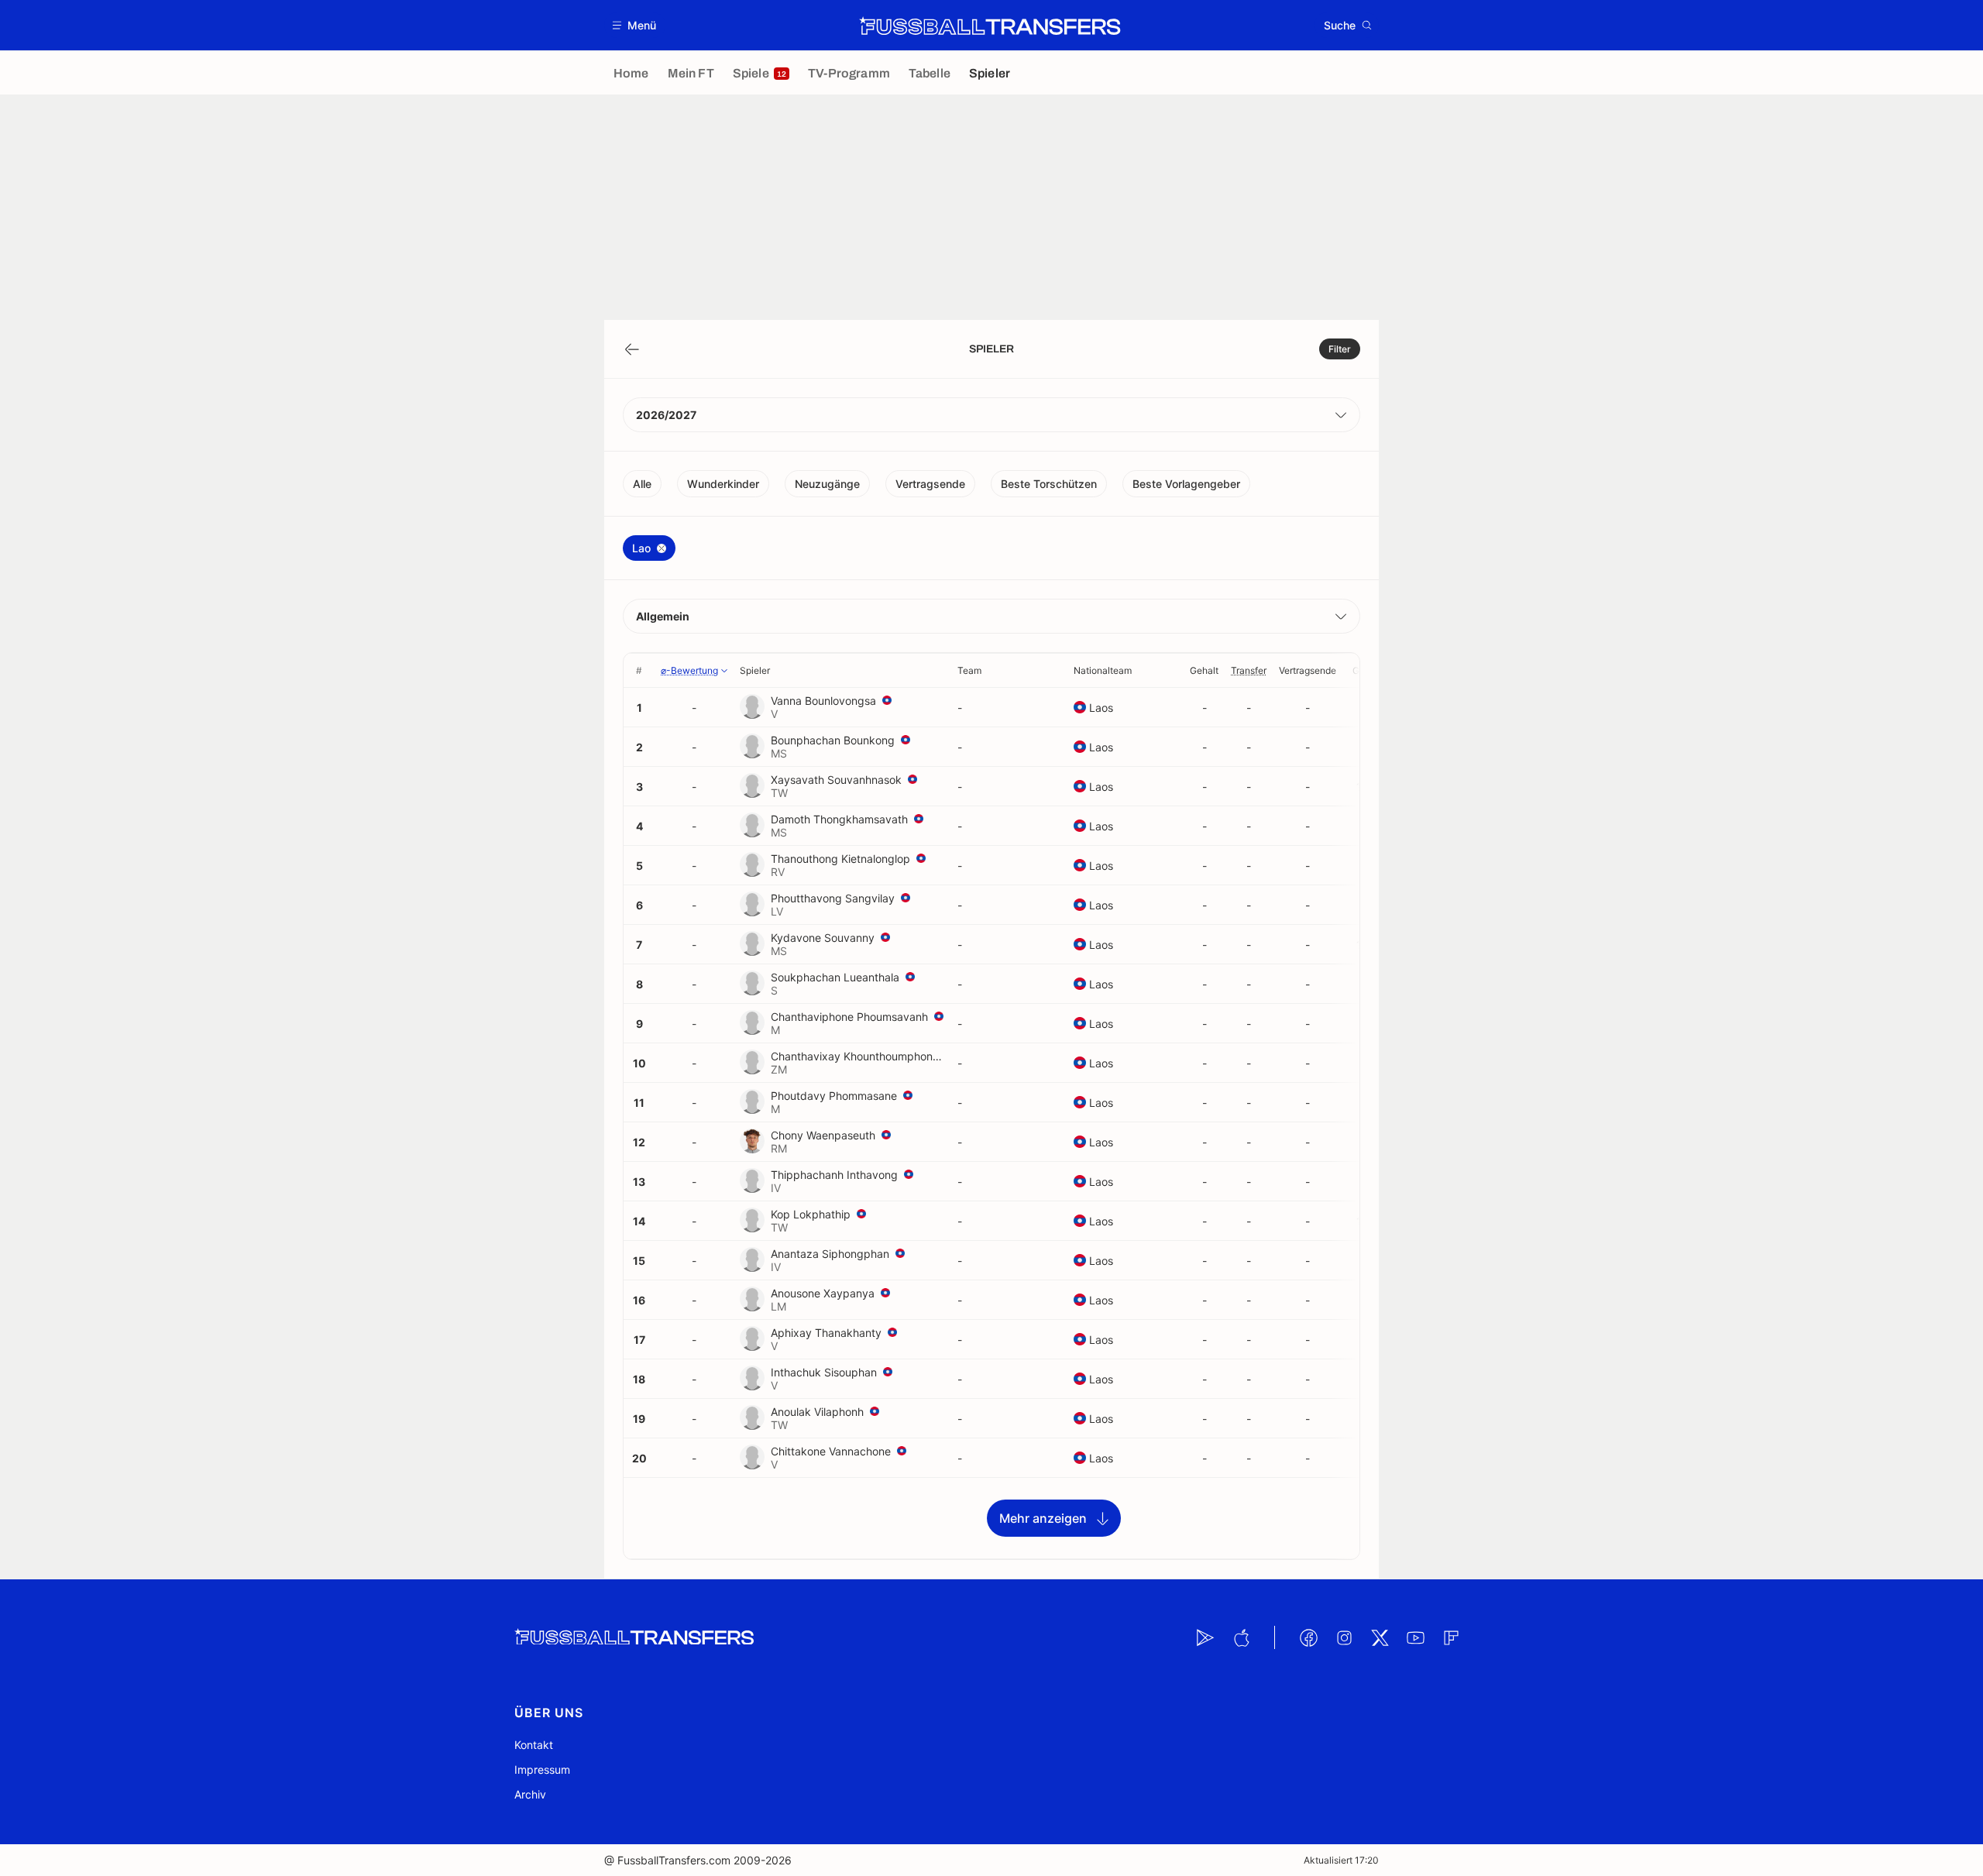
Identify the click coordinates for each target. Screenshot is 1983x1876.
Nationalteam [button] (1103, 670)
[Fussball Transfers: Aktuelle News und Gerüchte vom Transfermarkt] (990, 26)
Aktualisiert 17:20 (1341, 1860)
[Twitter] (1380, 1637)
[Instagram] (1344, 1637)
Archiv (530, 1794)
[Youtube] (1415, 1637)
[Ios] (1241, 1637)
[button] (635, 25)
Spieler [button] (755, 670)
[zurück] (632, 349)
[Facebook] (1308, 1637)
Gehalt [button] (1204, 670)
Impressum (542, 1769)
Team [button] (969, 670)
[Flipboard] (1451, 1637)
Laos (1101, 708)
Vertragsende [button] (1308, 670)
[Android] (1205, 1637)
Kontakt (534, 1745)
